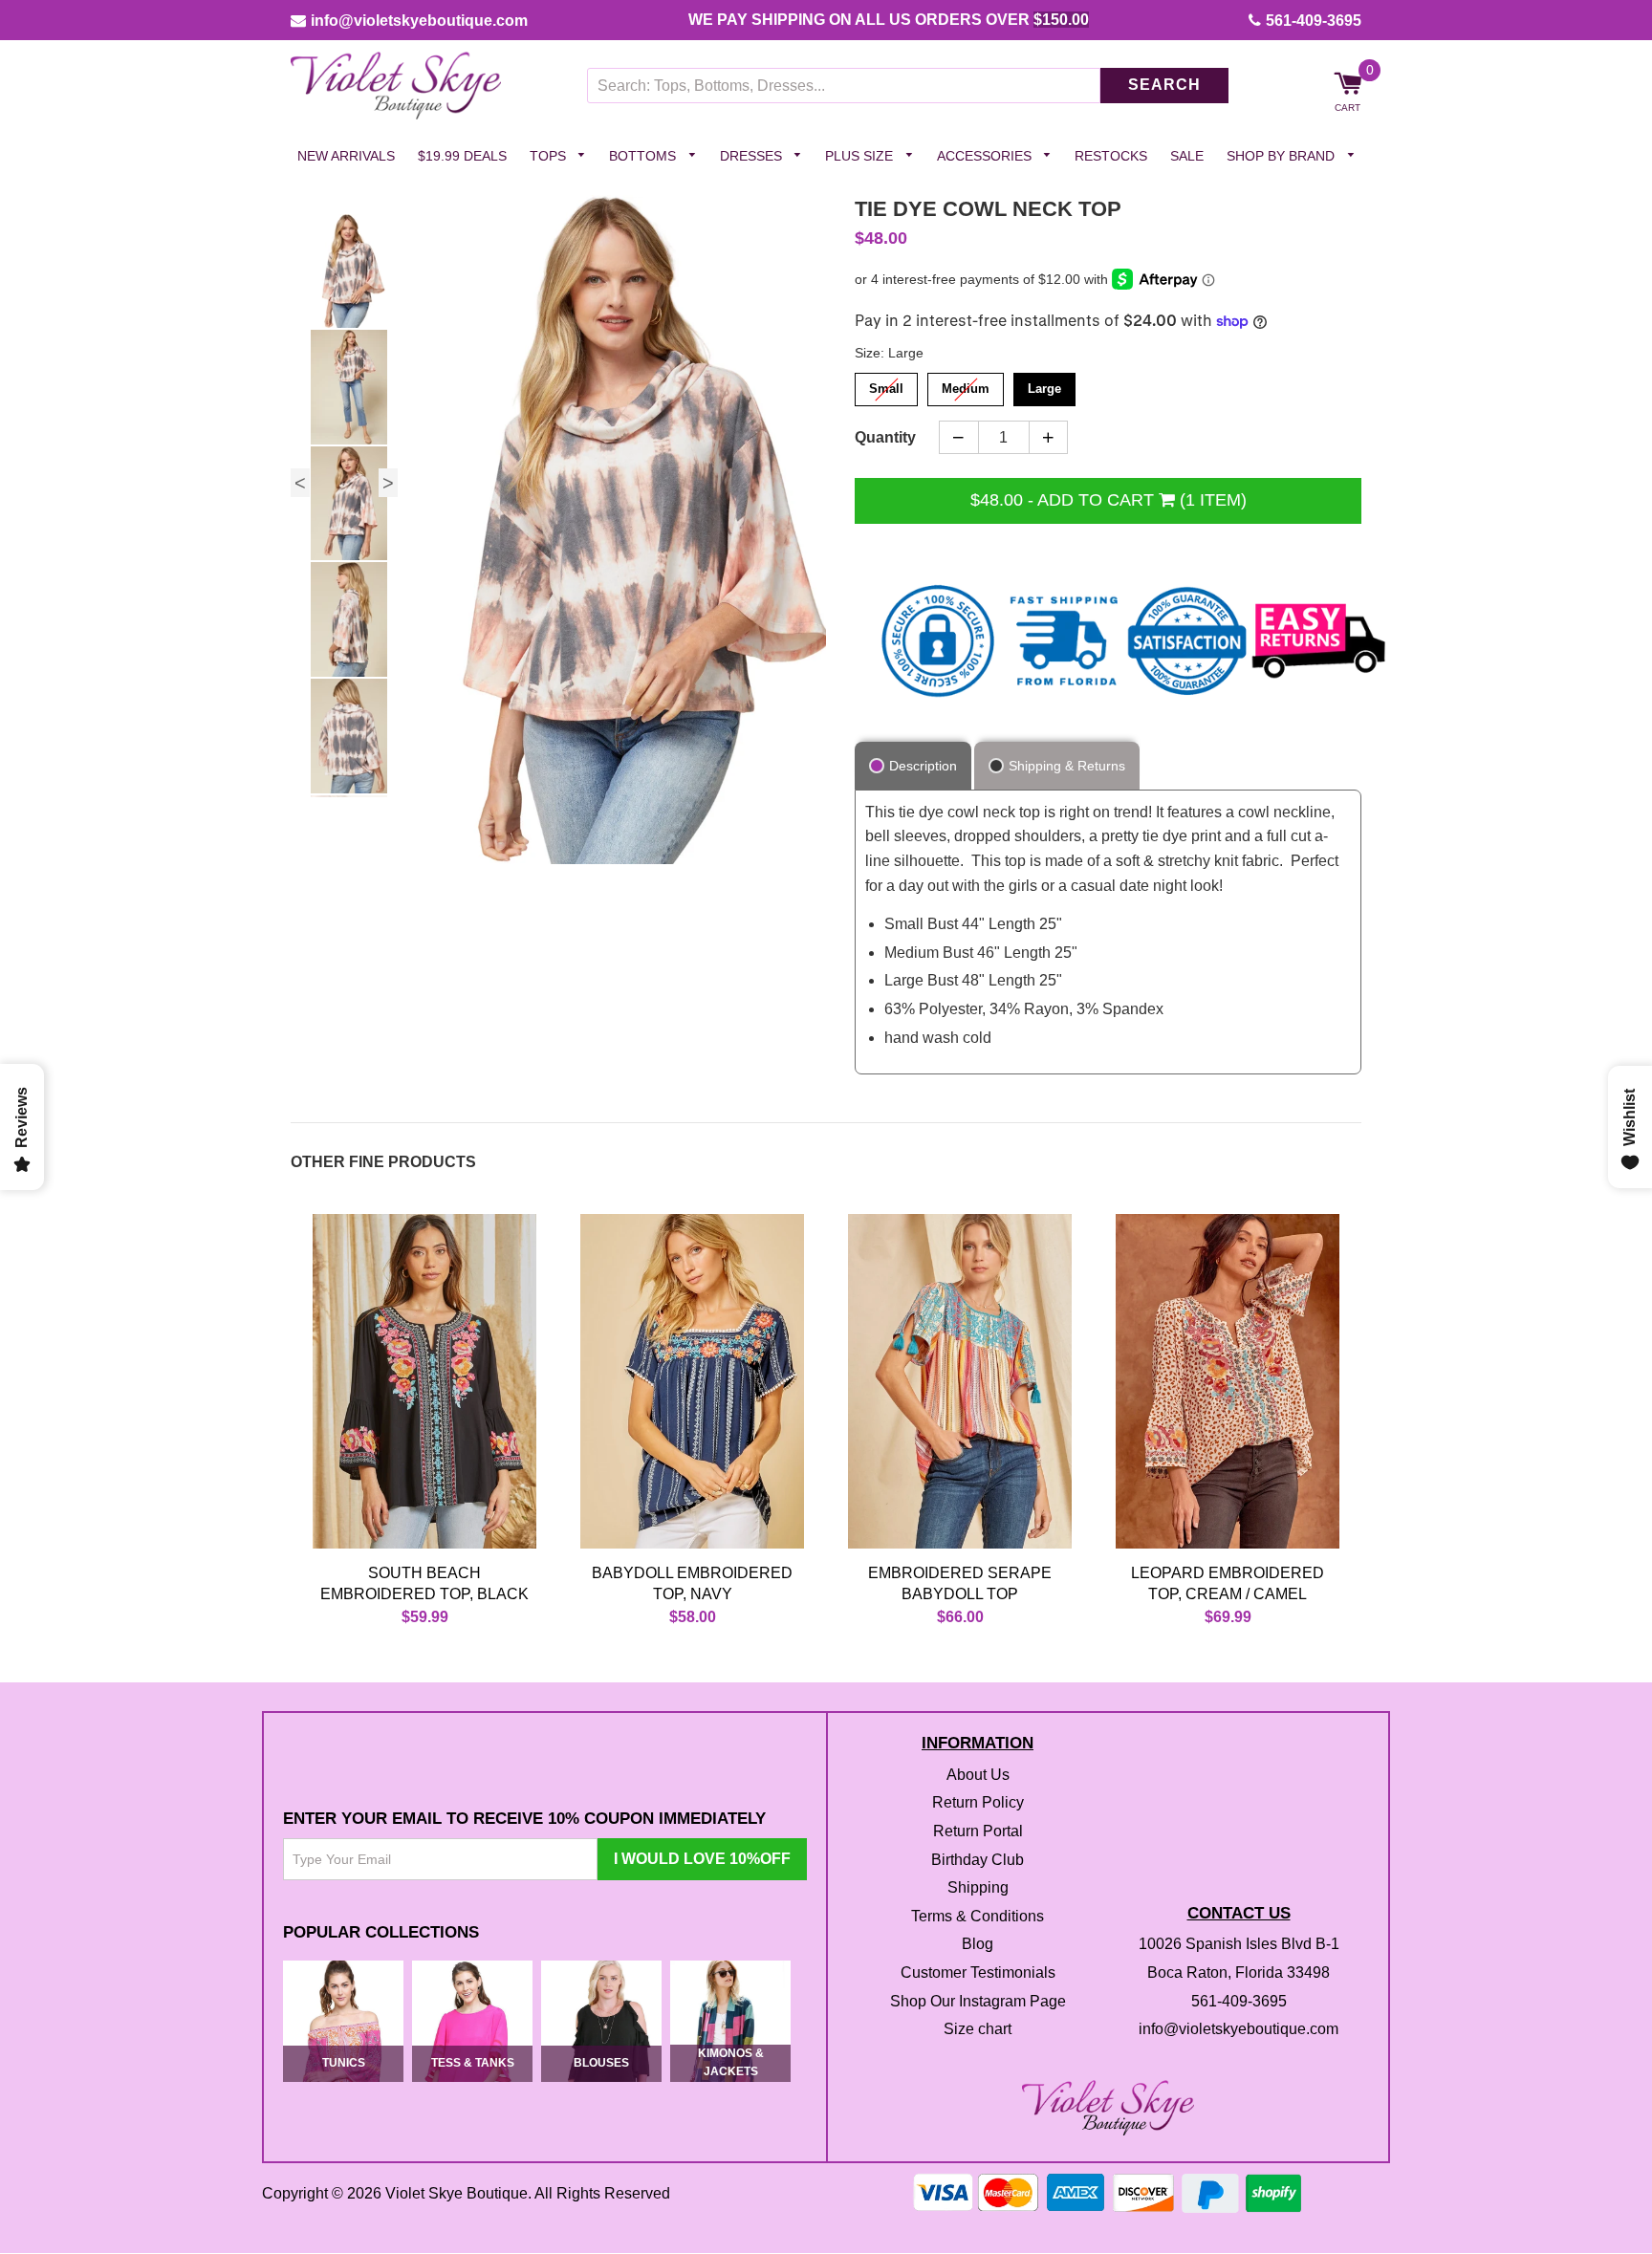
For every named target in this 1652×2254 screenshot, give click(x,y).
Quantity (885, 437)
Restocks (1111, 156)
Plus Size (861, 156)
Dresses (753, 156)
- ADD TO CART (1109, 500)
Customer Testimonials (978, 1972)
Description (923, 766)
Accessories (986, 156)
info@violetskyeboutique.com (419, 21)
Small (887, 385)
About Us (978, 1775)
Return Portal (978, 1831)
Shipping (978, 1888)
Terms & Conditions (978, 1916)
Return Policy (978, 1803)
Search (1164, 86)
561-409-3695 (1314, 21)
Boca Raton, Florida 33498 (1239, 1972)
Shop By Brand (1282, 156)
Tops (550, 156)
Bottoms (644, 156)
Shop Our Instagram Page (978, 2001)
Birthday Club (978, 1860)
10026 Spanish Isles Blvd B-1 (1239, 1945)
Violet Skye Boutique (456, 2194)
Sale (1187, 156)
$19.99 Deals (462, 156)
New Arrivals (346, 156)
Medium (966, 385)
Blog (978, 1945)
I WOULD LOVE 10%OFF (702, 1859)
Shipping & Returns (1067, 766)
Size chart (978, 2030)
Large (1044, 385)
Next (388, 483)
